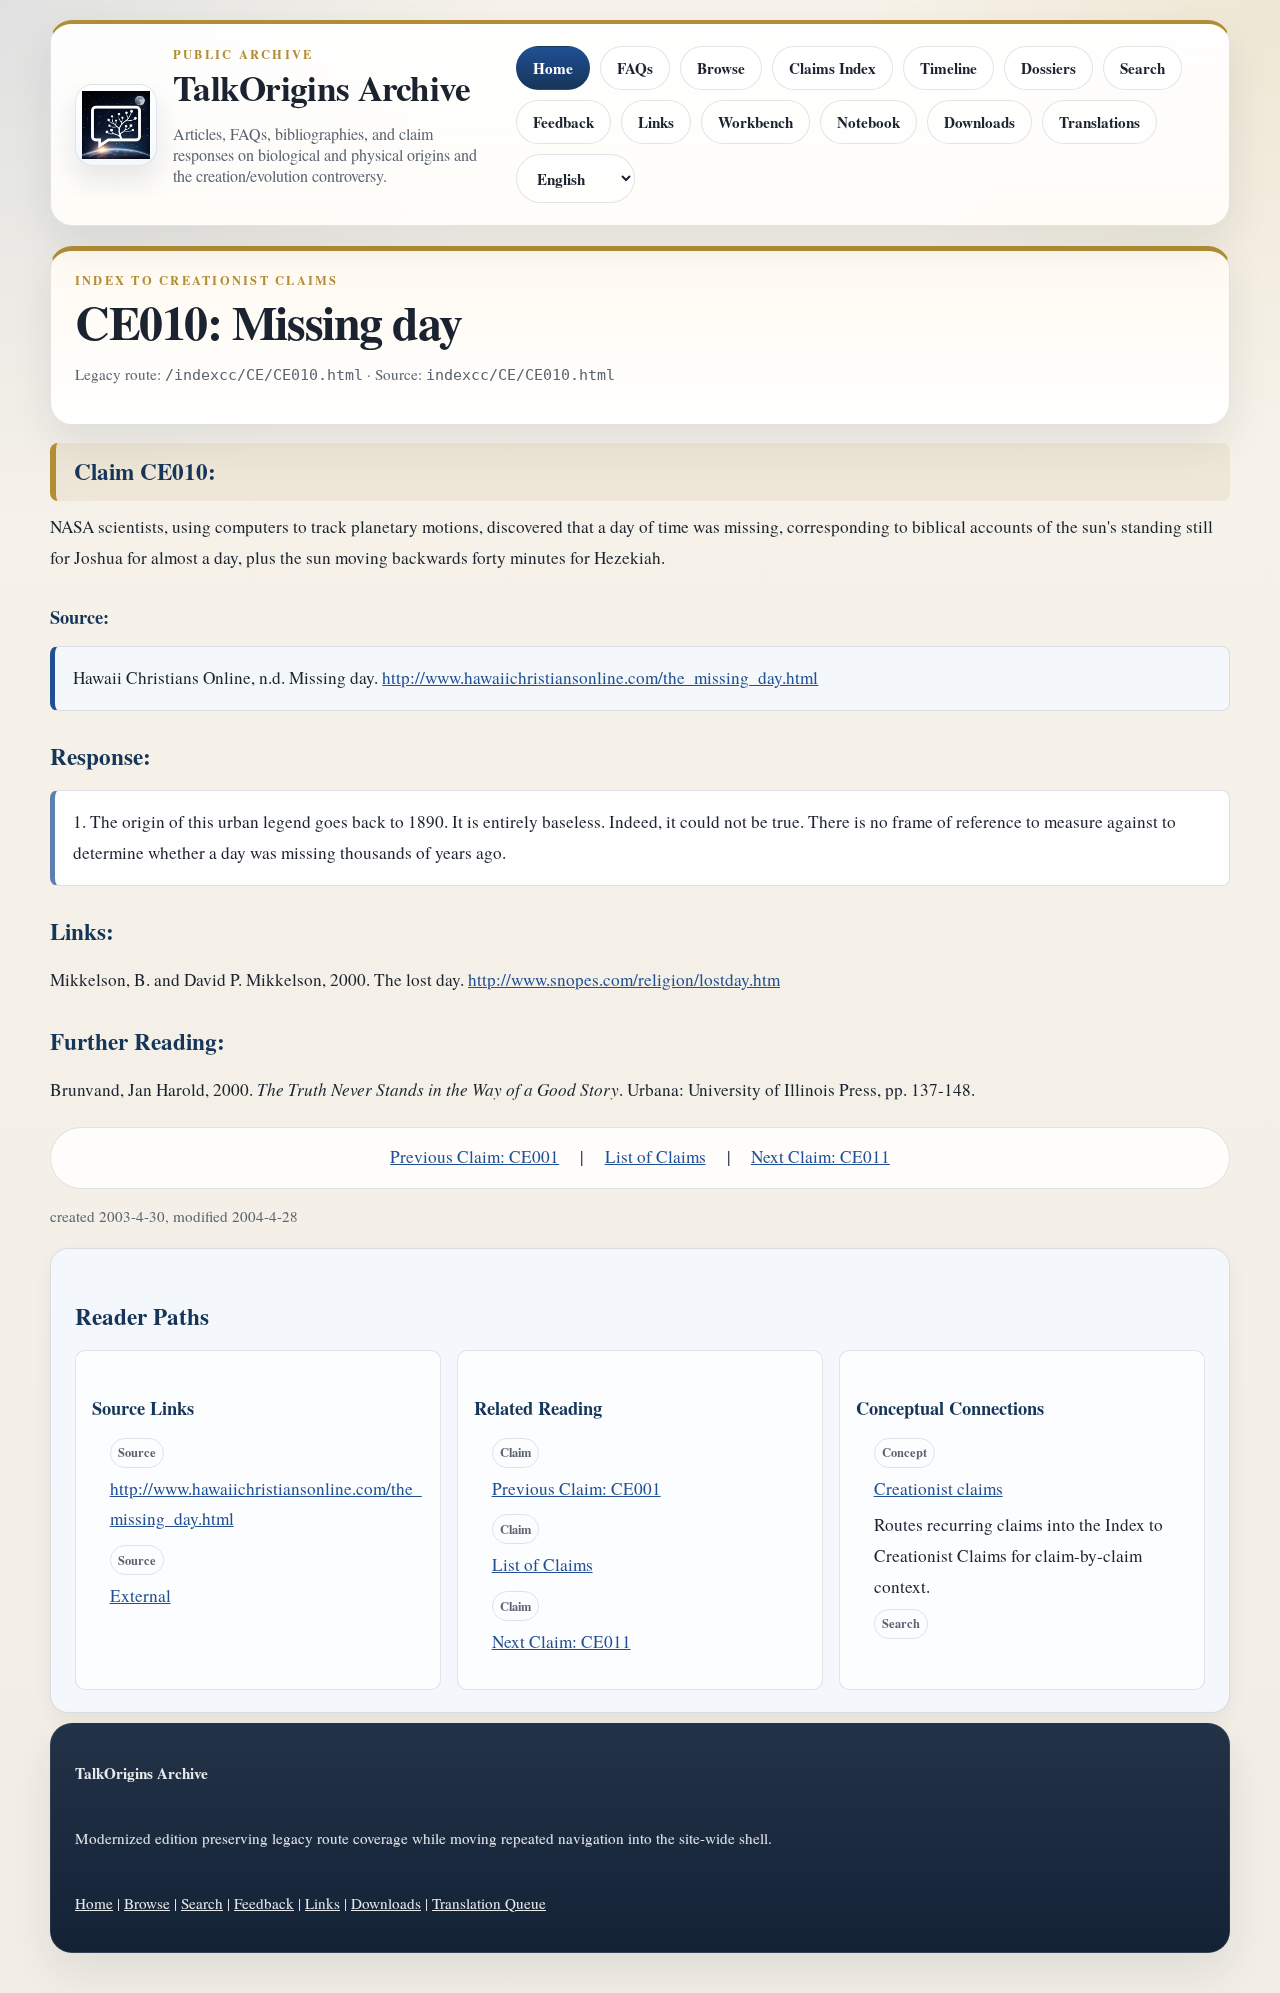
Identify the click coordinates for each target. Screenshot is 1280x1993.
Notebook (868, 122)
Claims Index (832, 68)
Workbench (755, 122)
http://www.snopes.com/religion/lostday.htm (624, 979)
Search (1142, 68)
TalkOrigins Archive (322, 88)
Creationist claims (938, 1488)
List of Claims (655, 1156)
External (140, 1595)
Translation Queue (489, 1903)
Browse (721, 68)
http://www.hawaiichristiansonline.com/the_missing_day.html (600, 677)
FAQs (635, 68)
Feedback (563, 122)
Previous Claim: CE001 (474, 1156)
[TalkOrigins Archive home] (116, 125)
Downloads (979, 122)
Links (656, 122)
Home (553, 68)
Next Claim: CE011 (820, 1156)
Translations (1099, 122)
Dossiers (1048, 68)
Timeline (948, 68)
